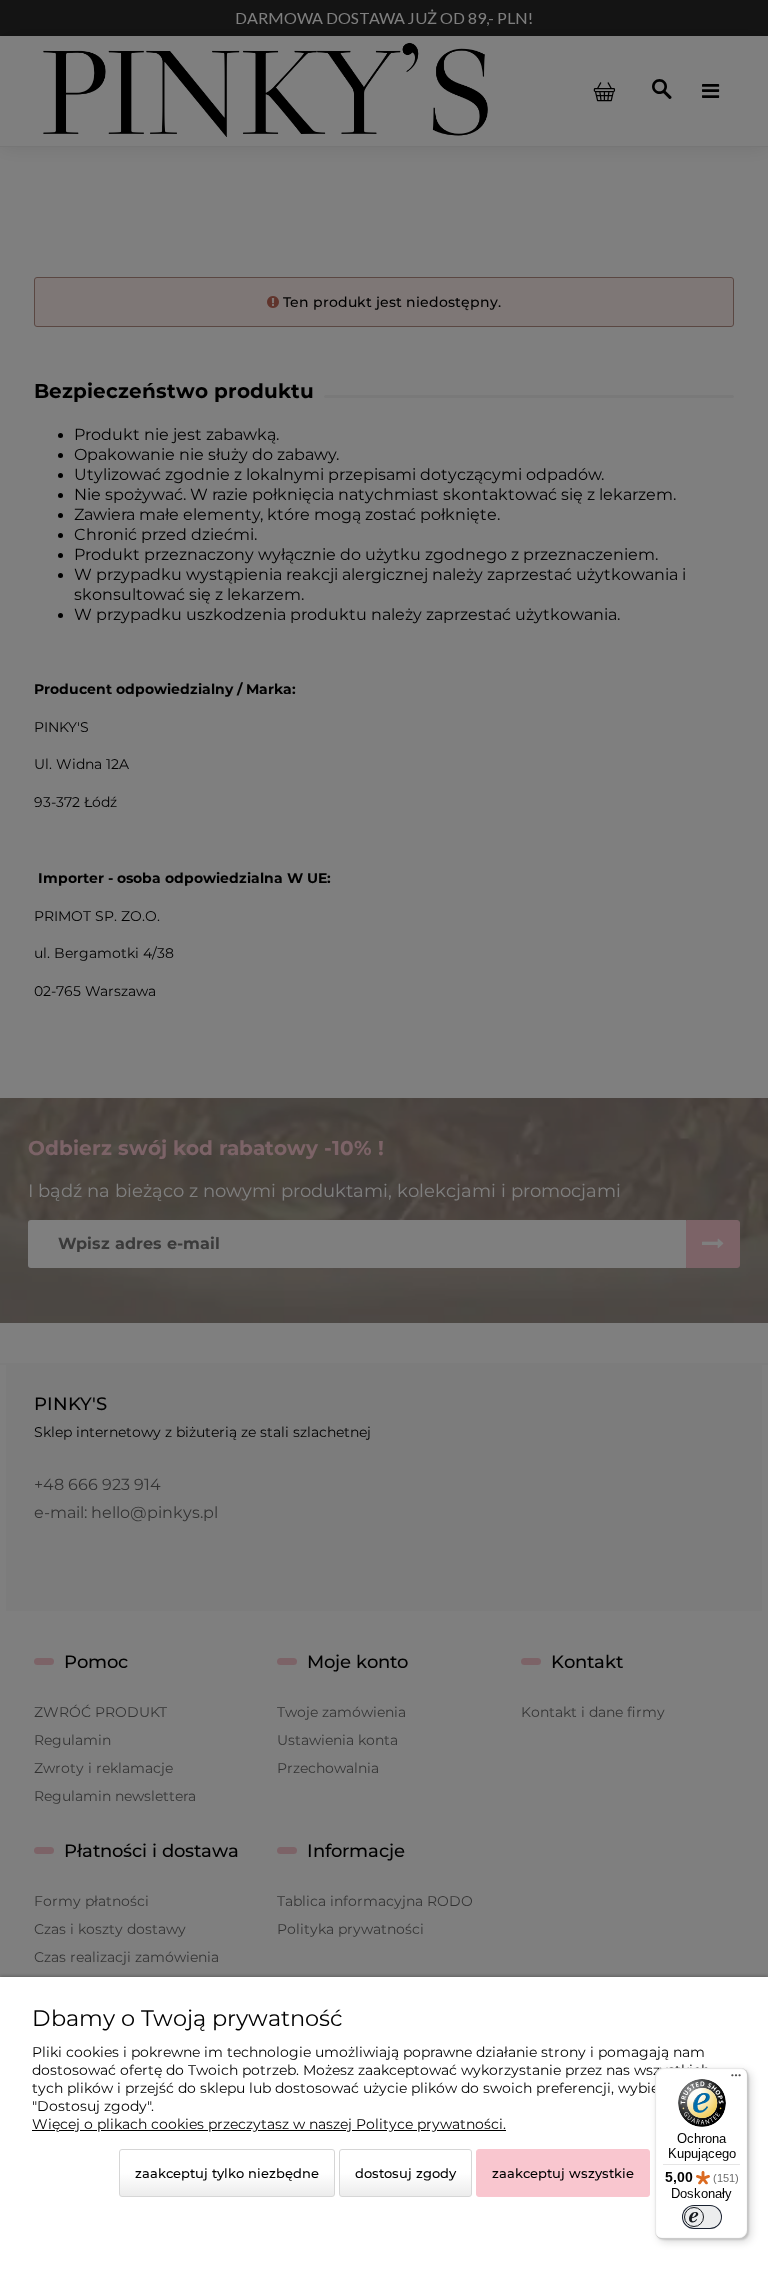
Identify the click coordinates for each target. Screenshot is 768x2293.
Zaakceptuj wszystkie (563, 2173)
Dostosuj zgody (405, 2173)
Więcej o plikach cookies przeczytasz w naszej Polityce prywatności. (269, 2124)
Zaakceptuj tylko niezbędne (227, 2173)
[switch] (702, 2217)
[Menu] (736, 2080)
